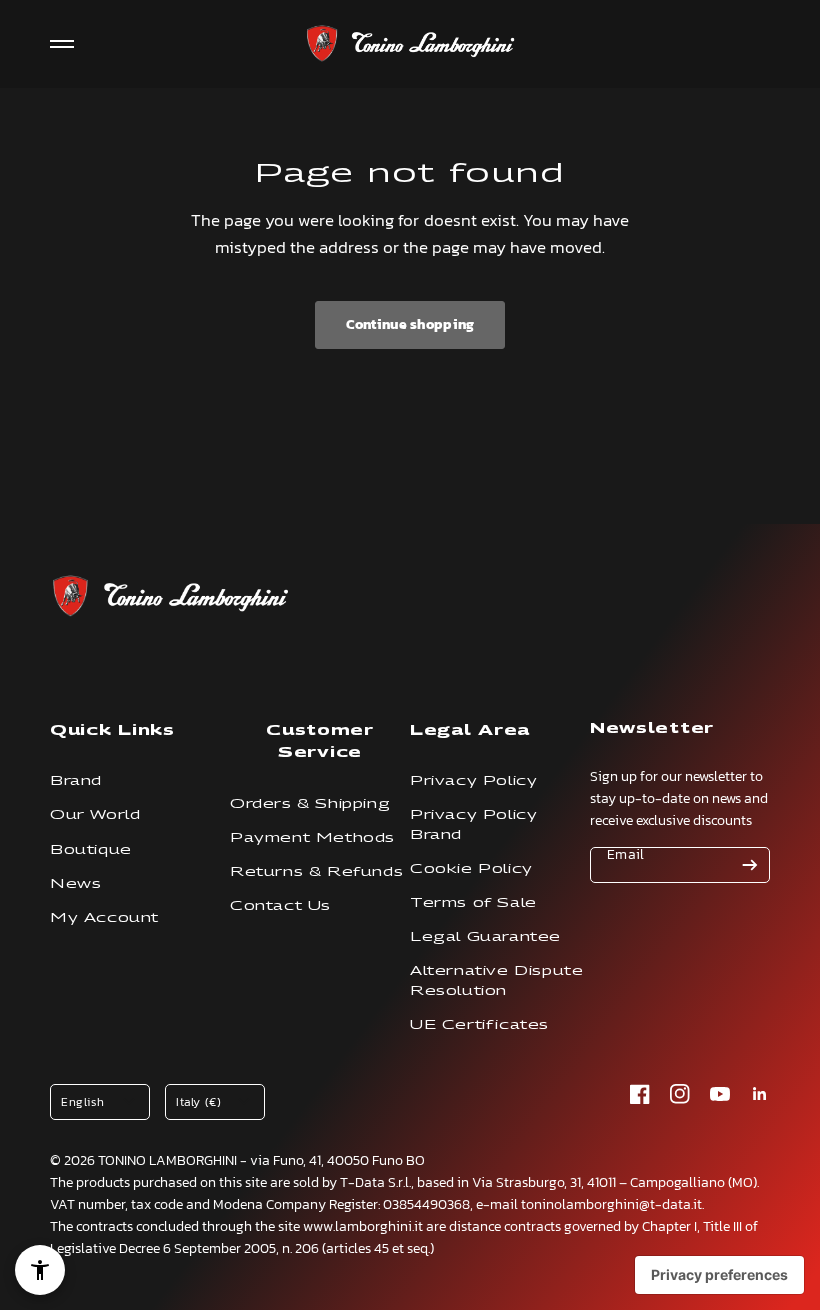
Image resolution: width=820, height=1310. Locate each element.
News (75, 883)
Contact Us (280, 905)
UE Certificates (479, 1024)
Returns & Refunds (316, 871)
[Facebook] (640, 1094)
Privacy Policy (473, 780)
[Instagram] (680, 1094)
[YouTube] (720, 1094)
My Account (104, 917)
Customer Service (320, 740)
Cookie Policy (471, 868)
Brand (76, 780)
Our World (95, 814)
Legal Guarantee (485, 936)
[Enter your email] (750, 865)
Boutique (91, 849)
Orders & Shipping (310, 803)
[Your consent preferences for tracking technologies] (719, 1275)
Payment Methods (312, 837)
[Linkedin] (760, 1094)
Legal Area (470, 729)
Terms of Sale (473, 902)
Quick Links (112, 729)
